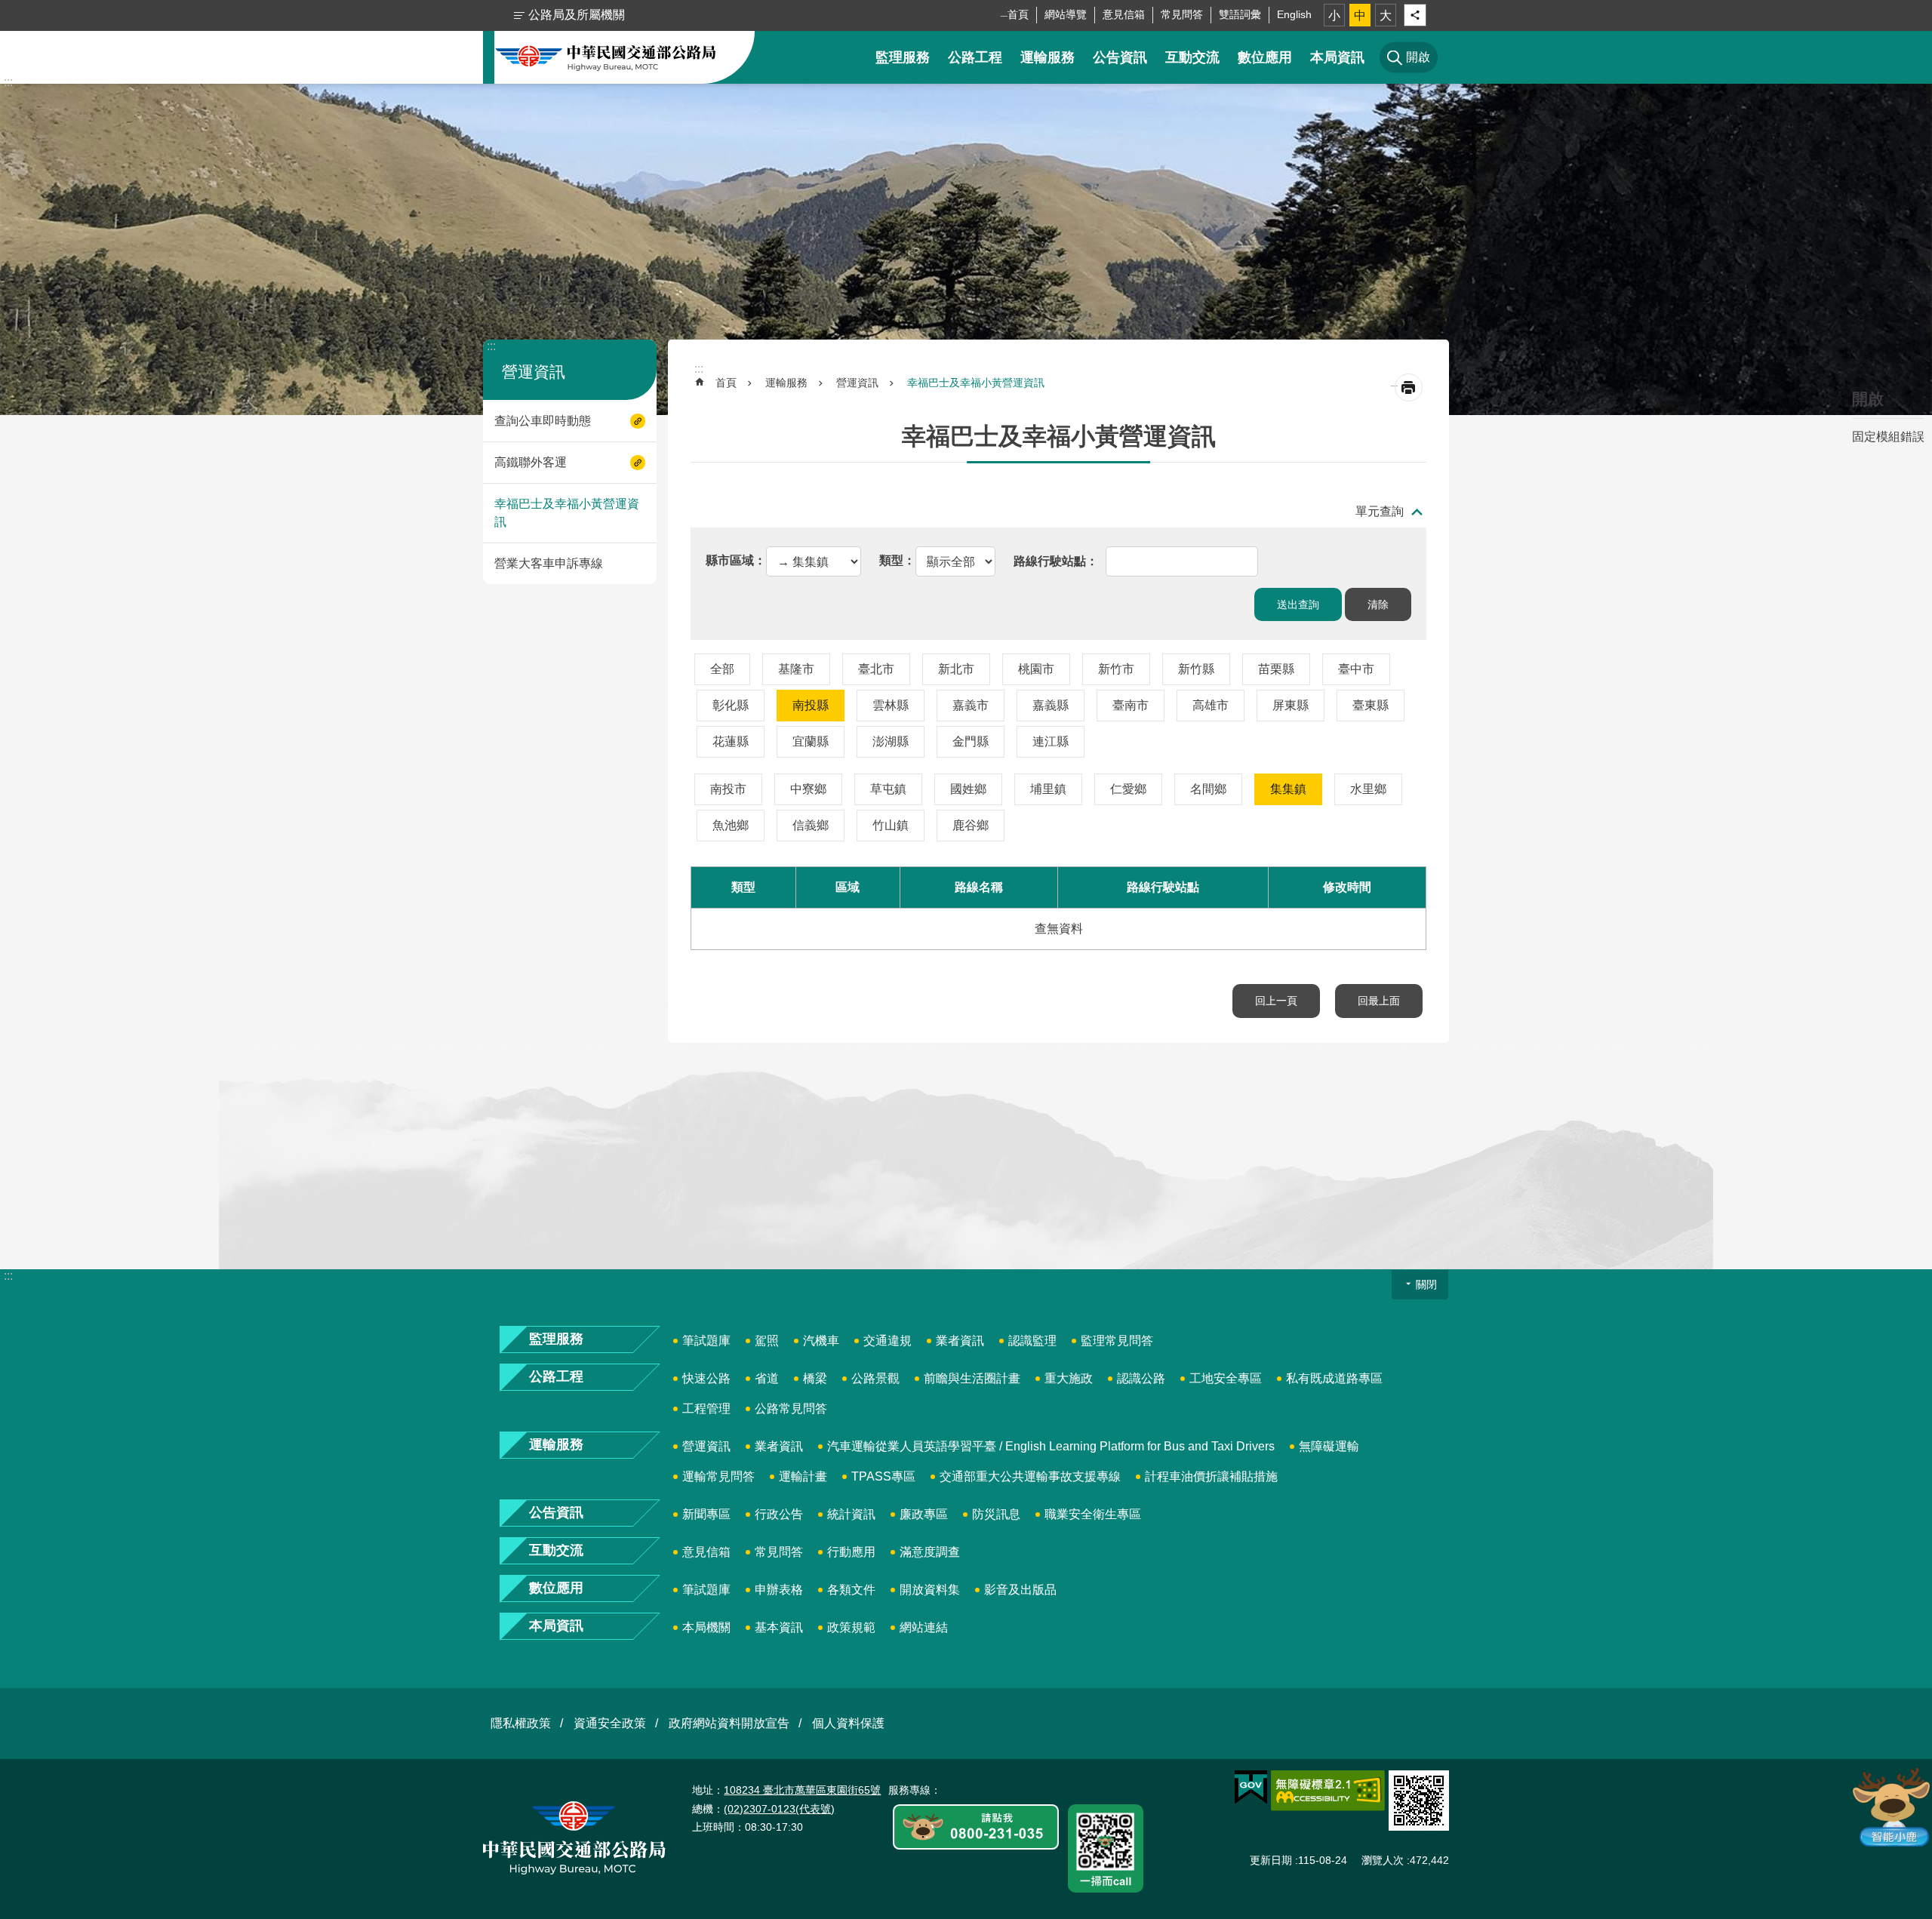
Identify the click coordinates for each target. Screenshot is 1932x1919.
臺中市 (1356, 669)
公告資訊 (1120, 57)
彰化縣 (731, 705)
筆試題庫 (706, 1341)
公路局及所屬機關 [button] (577, 15)
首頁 (1018, 14)
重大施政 (1069, 1378)
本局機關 (706, 1627)
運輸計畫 (803, 1476)
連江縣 (1051, 741)
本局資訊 (1337, 57)
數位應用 (1265, 57)
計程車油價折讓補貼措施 (1211, 1476)
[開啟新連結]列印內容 (1409, 387)
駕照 (767, 1341)
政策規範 (851, 1627)
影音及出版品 (1020, 1590)
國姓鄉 (968, 789)
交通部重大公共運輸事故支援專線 (1030, 1476)
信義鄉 (811, 825)
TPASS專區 (883, 1476)
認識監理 (1032, 1341)
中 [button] (1360, 15)
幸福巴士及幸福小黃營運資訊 (567, 513)
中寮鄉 (808, 789)
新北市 (956, 669)
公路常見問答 (791, 1408)
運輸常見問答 (718, 1476)
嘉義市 (971, 705)
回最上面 (1379, 1001)
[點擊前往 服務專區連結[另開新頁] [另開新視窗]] (976, 1828)
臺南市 (1131, 705)
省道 (767, 1378)
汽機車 (821, 1341)
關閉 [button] (1426, 1284)
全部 (722, 669)
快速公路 (706, 1378)
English (1294, 14)
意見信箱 (1124, 14)
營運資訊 (857, 383)
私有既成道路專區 (1334, 1378)
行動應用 (851, 1552)
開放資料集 (930, 1590)
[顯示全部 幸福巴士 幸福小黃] (937, 560)
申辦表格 (779, 1590)
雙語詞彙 (1240, 14)
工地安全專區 (1226, 1378)
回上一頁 (1276, 1001)
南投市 (728, 789)
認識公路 (1141, 1378)
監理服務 (903, 57)
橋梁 (815, 1378)
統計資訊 (851, 1514)
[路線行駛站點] (1056, 560)
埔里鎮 (1048, 789)
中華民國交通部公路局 (606, 57)
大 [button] (1386, 15)
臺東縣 (1371, 705)
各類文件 (851, 1590)
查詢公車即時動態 (543, 421)
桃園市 (1036, 669)
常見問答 (1182, 14)
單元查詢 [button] (1380, 511)
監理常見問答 (1117, 1341)
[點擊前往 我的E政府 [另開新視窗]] (1251, 1788)
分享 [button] (1415, 15)
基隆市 (796, 669)
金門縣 (971, 741)
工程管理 (706, 1408)
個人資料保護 (848, 1723)
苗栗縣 (1276, 669)
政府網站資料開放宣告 (729, 1723)
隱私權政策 (521, 1723)
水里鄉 (1368, 789)
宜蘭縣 (811, 741)
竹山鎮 (891, 825)
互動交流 (1192, 57)
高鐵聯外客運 (531, 462)
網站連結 (924, 1627)
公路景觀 (875, 1378)
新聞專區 (706, 1514)
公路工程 (975, 57)
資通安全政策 (610, 1723)
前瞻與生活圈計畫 (972, 1378)
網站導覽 (1066, 14)
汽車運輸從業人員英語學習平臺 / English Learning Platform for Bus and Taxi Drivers (1051, 1446)
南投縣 (811, 705)
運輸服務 (1048, 57)
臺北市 (876, 669)
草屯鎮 (888, 789)
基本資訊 (779, 1627)
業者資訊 (960, 1341)
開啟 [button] (1868, 399)
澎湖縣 (891, 741)
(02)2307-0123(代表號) (779, 1809)
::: (8, 82)
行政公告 (779, 1514)
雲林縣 (891, 705)
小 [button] (1334, 15)
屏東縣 (1291, 705)
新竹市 (1116, 669)
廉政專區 (924, 1514)
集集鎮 (1288, 789)
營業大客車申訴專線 (549, 563)
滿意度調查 (930, 1552)
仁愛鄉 (1128, 789)
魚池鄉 (731, 825)
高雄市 (1211, 705)
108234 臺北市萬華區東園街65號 (802, 1790)
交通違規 (888, 1341)
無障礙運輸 (1329, 1446)
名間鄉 (1208, 789)
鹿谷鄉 (971, 825)
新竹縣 (1196, 669)
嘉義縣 (1051, 705)
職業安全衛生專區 (1093, 1514)
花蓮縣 (731, 741)
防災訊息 (996, 1514)
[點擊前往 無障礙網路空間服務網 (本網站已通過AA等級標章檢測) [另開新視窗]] (1328, 1791)
